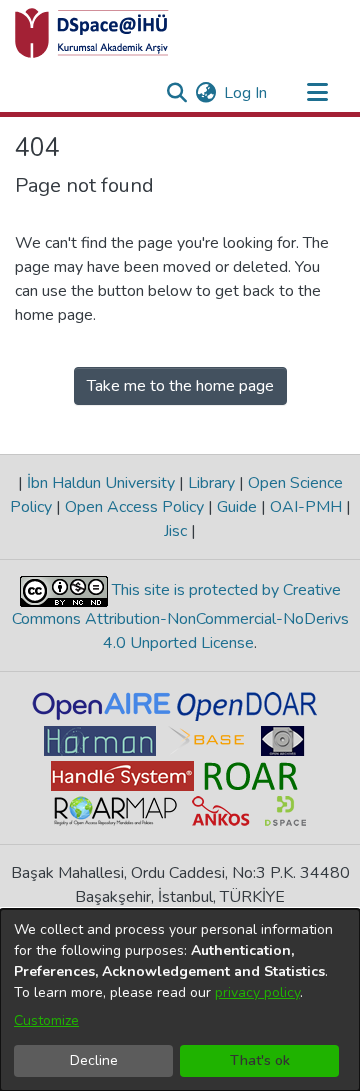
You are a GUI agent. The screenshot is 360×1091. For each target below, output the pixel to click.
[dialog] (180, 1000)
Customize (46, 1020)
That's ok (260, 1060)
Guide (237, 507)
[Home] (92, 33)
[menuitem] (205, 93)
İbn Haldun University (101, 483)
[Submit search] (176, 93)
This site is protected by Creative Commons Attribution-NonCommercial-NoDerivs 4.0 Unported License (180, 616)
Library (211, 483)
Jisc (177, 531)
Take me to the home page (180, 386)
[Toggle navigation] (317, 93)
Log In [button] (246, 93)
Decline (94, 1060)
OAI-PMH (306, 507)
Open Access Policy (134, 507)
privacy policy (257, 992)
